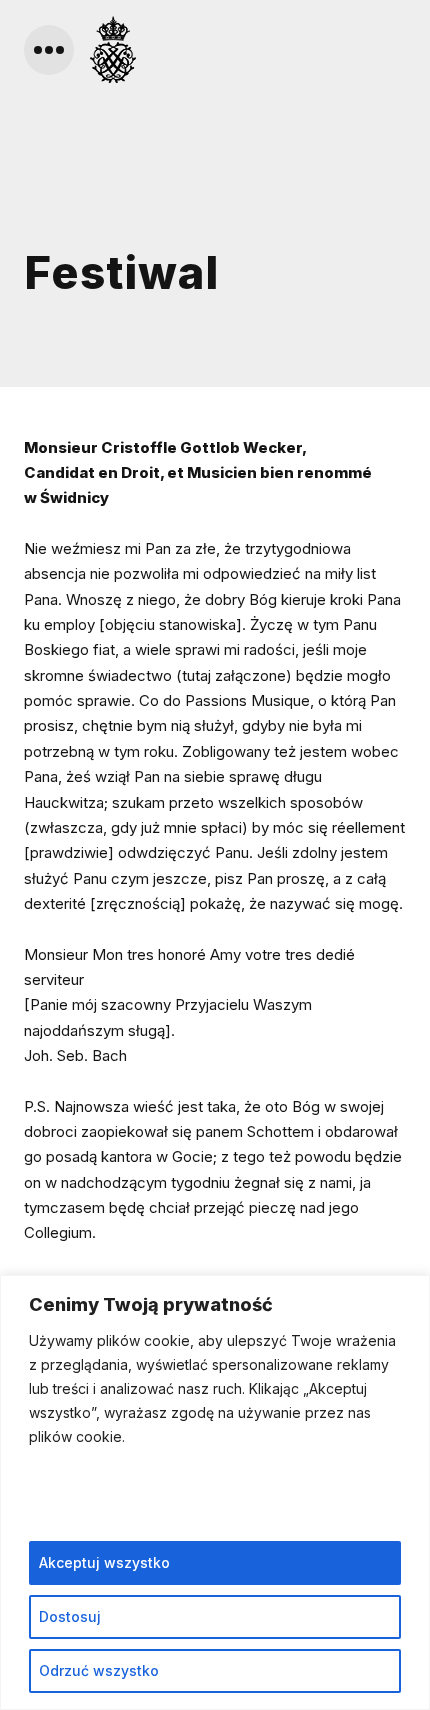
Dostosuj (70, 1616)
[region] (215, 1492)
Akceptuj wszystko (104, 1562)
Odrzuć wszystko (99, 1670)
